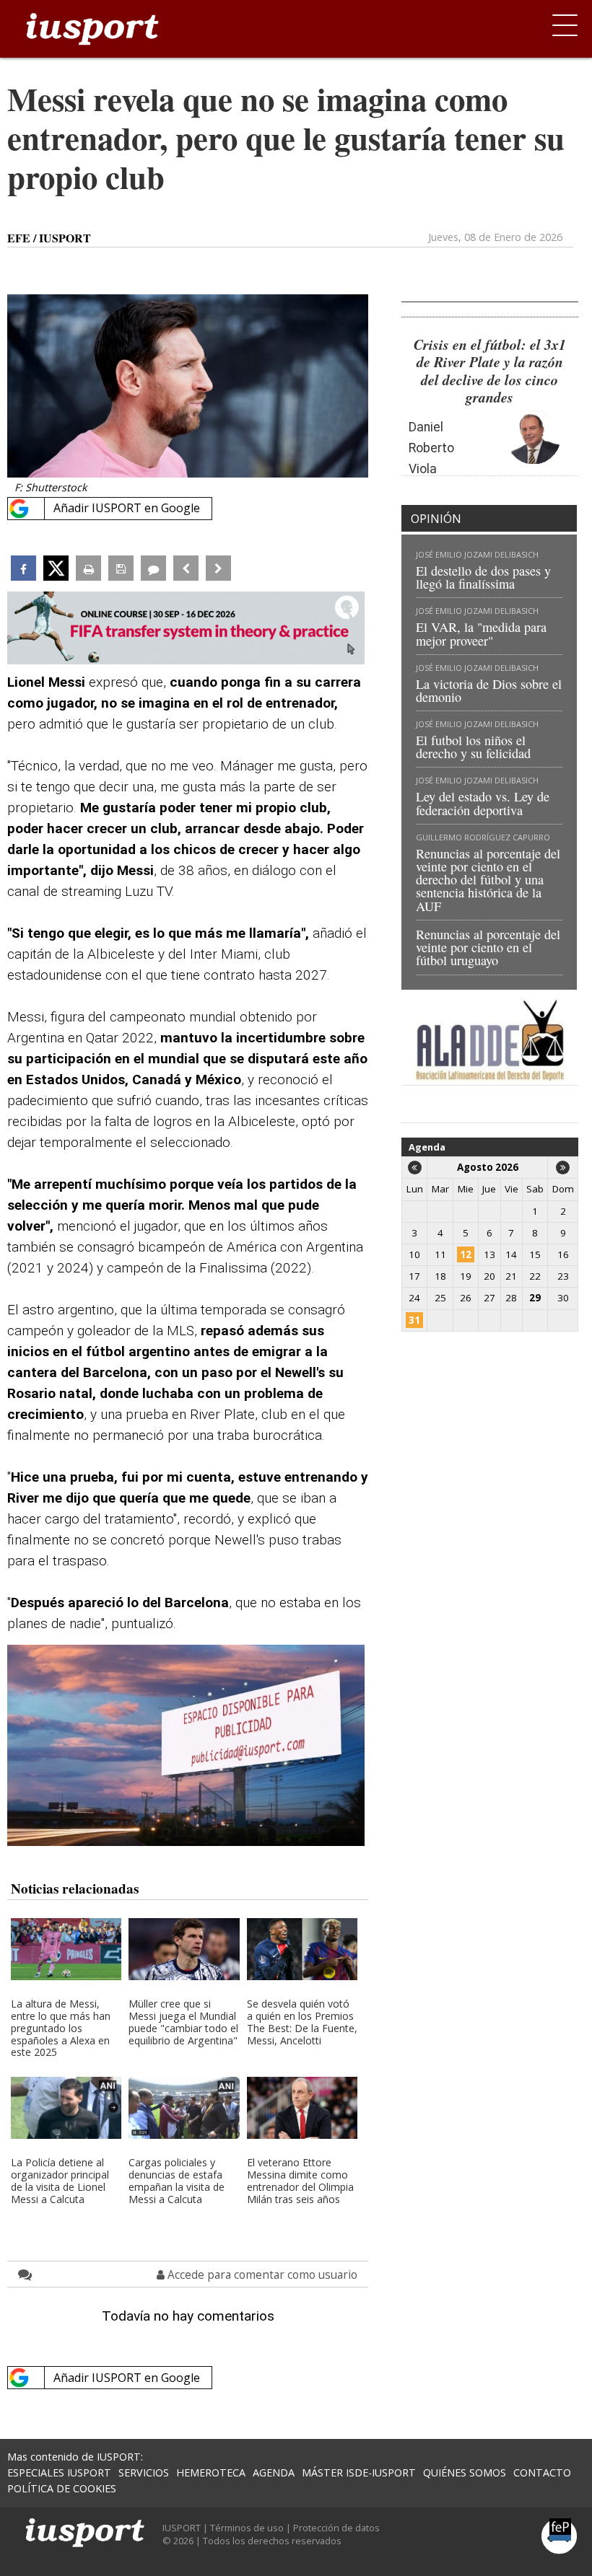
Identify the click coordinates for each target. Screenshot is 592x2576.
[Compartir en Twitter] (56, 568)
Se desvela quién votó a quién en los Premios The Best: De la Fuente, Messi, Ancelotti (302, 2023)
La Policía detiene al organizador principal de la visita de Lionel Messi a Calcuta (60, 2181)
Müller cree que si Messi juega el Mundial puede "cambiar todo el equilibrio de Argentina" (183, 2023)
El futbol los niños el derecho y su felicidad (473, 747)
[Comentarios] (153, 568)
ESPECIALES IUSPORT (59, 2472)
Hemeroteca (211, 2472)
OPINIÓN (436, 519)
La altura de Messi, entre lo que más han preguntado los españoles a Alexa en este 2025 (61, 2028)
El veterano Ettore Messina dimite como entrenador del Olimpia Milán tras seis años (300, 2181)
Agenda (427, 1147)
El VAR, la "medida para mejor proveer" (481, 633)
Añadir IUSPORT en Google (127, 508)
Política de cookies (62, 2488)
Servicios (144, 2472)
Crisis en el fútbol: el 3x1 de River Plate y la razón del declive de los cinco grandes (490, 371)
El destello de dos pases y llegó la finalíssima (483, 577)
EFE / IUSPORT (49, 238)
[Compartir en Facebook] (23, 568)
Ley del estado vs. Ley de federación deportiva (483, 803)
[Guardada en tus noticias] (121, 568)
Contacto (542, 2472)
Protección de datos (336, 2528)
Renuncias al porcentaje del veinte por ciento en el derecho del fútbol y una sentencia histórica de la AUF (488, 880)
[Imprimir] (88, 568)
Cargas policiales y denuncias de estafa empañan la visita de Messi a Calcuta (177, 2181)
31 (414, 1320)
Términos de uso (247, 2528)
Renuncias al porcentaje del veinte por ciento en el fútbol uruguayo (488, 947)
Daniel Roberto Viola (431, 448)
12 (466, 1254)
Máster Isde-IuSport (359, 2472)
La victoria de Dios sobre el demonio (489, 690)
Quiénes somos (465, 2472)
